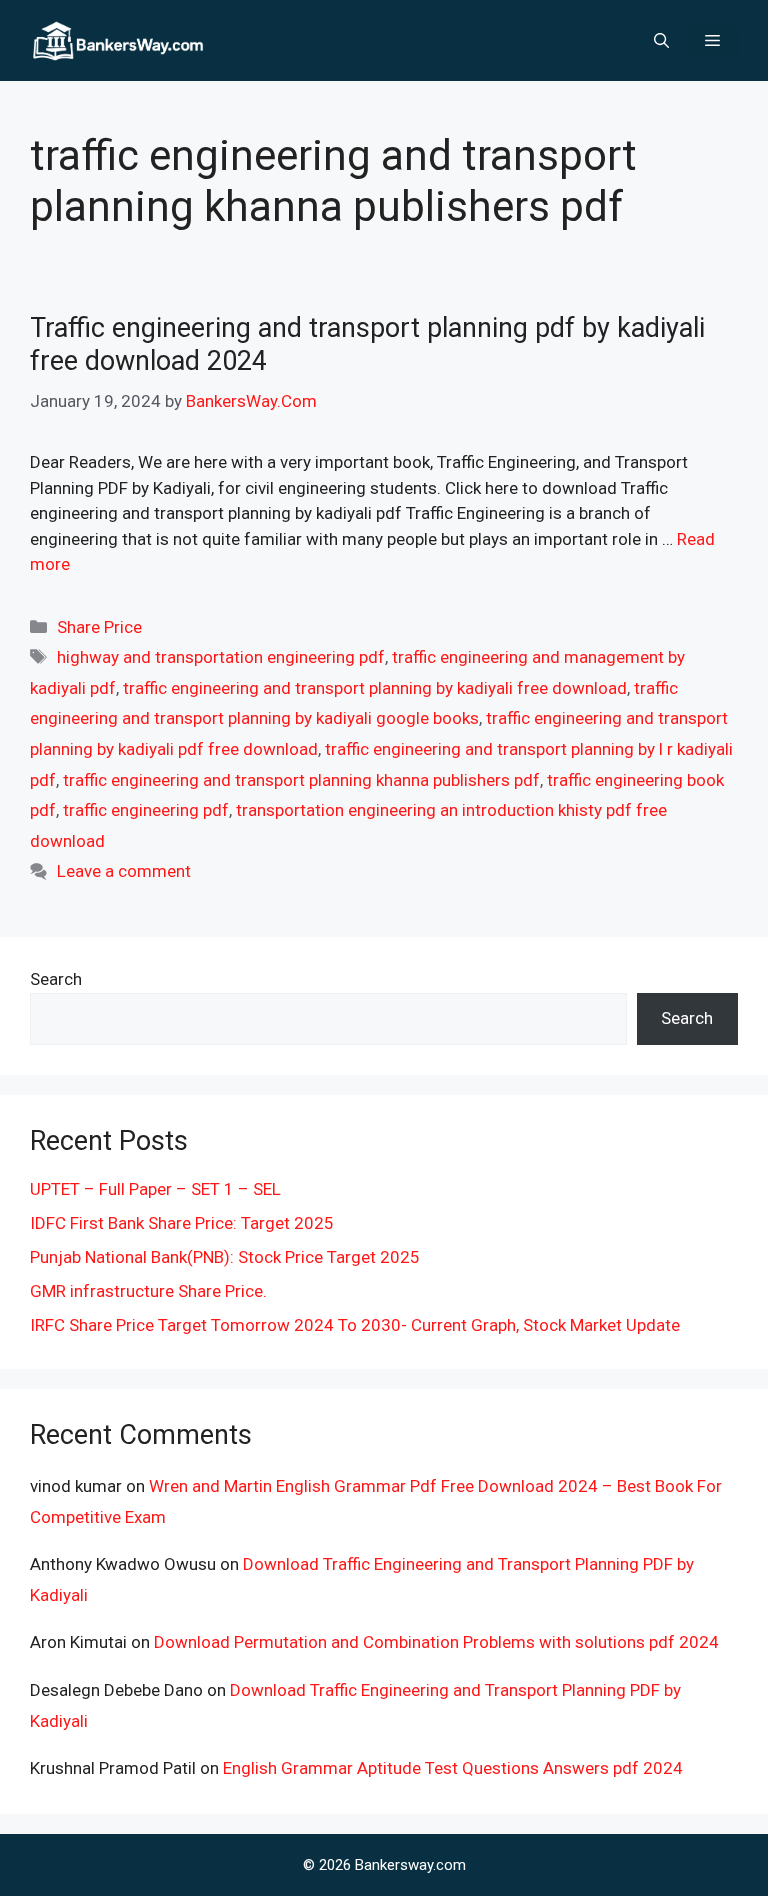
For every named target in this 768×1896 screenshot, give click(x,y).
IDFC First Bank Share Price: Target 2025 (182, 1223)
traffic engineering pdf (146, 810)
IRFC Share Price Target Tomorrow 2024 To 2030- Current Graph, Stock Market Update (355, 1325)
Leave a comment (124, 871)
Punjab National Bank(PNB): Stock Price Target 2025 (225, 1257)
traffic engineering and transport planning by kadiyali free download (375, 688)
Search (56, 979)
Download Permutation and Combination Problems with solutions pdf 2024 (436, 1642)
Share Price (99, 627)
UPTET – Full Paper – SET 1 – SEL (155, 1189)
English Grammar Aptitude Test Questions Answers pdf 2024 (453, 1768)
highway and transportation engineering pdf (221, 657)
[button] (661, 41)
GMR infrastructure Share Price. (148, 1291)
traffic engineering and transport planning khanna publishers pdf (301, 780)
